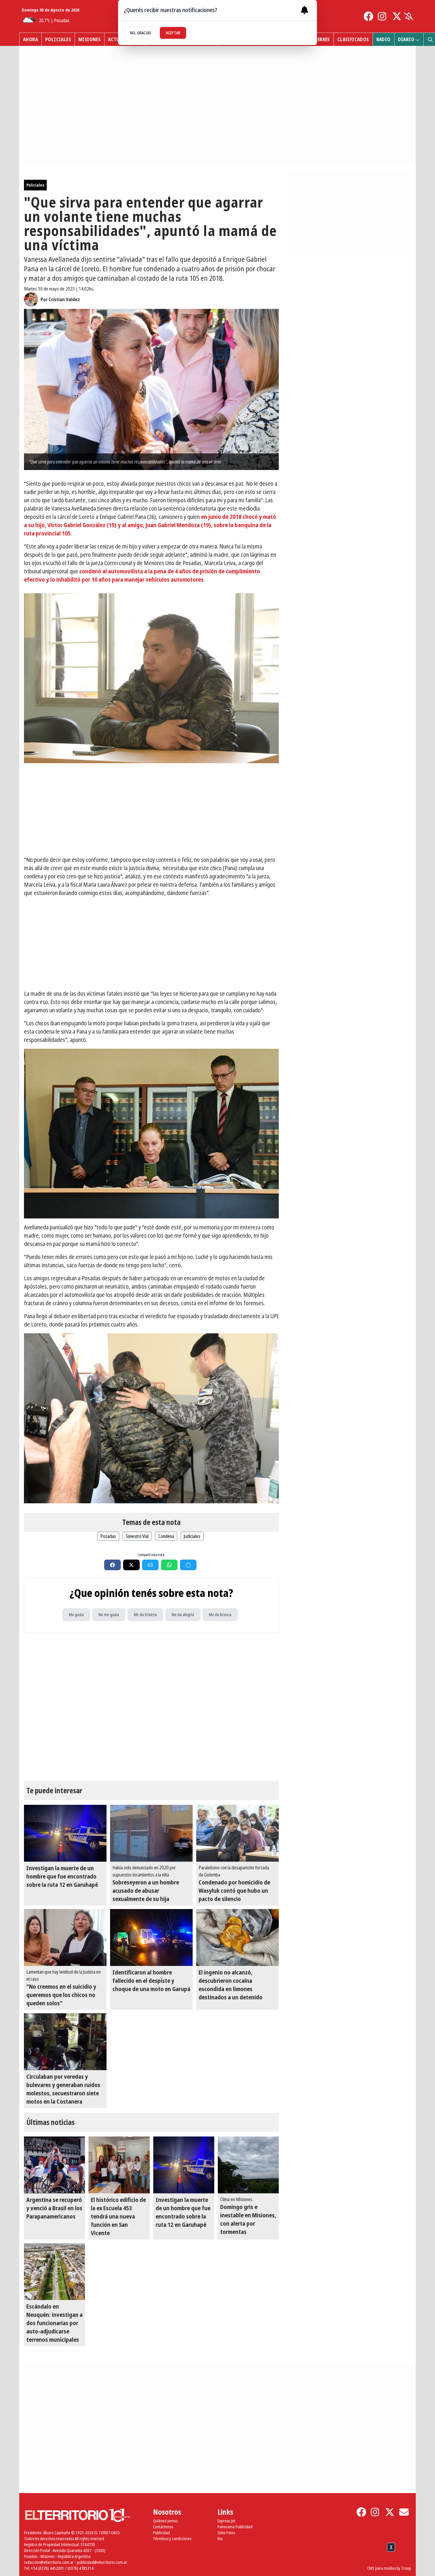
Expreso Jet (226, 2521)
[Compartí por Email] (150, 1565)
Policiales (58, 39)
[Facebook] (368, 16)
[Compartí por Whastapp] (169, 1565)
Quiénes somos (165, 2521)
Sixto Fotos (226, 2533)
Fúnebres (319, 39)
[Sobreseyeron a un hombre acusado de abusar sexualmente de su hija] (151, 1833)
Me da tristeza (145, 1615)
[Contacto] (404, 2512)
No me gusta (109, 1615)
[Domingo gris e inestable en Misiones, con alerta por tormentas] (248, 2165)
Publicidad (161, 2533)
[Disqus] (151, 1707)
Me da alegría (183, 1615)
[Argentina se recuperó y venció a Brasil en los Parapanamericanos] (54, 2165)
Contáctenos (163, 2527)
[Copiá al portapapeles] (188, 1565)
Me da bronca (220, 1615)
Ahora (30, 39)
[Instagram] (383, 16)
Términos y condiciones (172, 2539)
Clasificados (353, 39)
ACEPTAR (173, 33)
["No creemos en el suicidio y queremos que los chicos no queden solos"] (65, 1937)
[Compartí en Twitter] (131, 1565)
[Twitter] (397, 16)
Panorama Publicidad (235, 2527)
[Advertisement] (151, 809)
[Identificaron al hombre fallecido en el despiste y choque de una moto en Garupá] (151, 1937)
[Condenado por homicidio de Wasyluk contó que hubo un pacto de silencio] (237, 1833)
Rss (220, 2539)
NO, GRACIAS (141, 33)
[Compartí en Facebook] (112, 1565)
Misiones (90, 39)
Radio (384, 39)
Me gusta (76, 1615)
